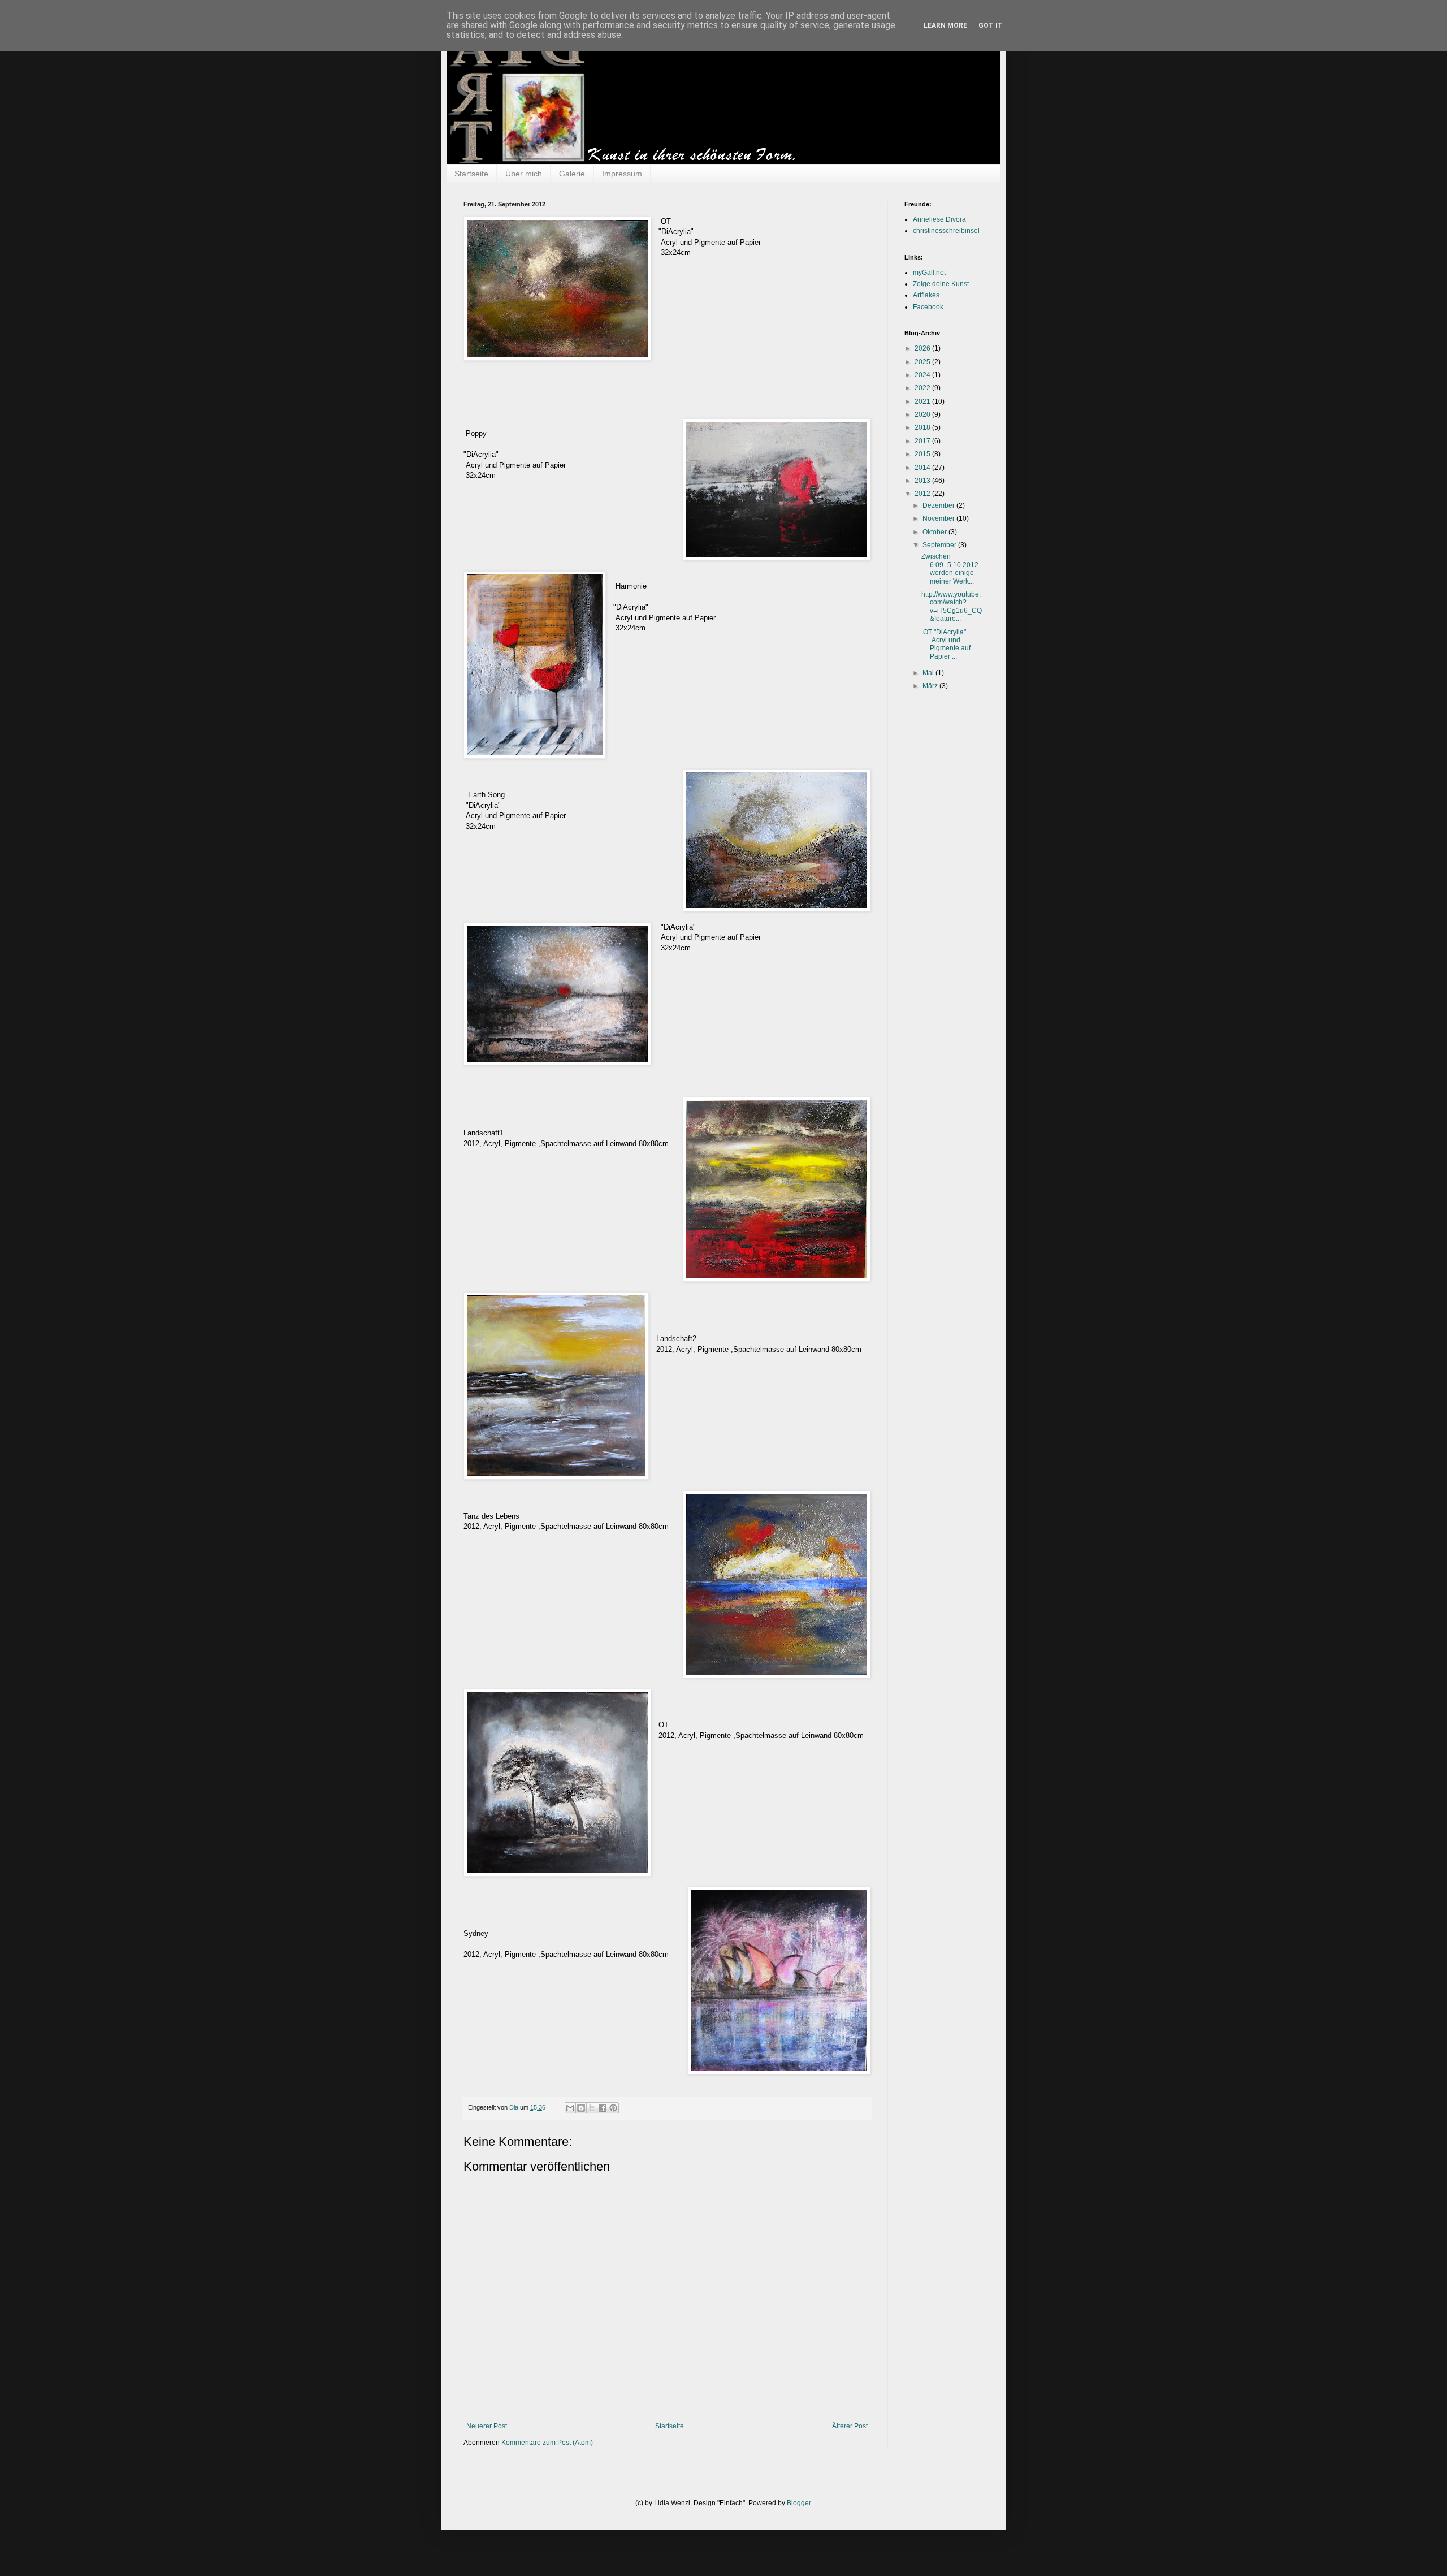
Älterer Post (850, 2426)
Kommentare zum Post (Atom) (547, 2443)
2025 (923, 362)
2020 (923, 414)
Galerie (572, 174)
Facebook (928, 307)
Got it (991, 25)
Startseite (471, 174)
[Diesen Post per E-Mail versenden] (570, 2108)
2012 (923, 494)
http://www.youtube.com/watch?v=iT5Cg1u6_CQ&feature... (952, 606)
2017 (923, 441)
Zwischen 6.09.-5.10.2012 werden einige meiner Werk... (950, 569)
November (939, 518)
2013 (923, 481)
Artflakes (926, 295)
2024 (923, 375)
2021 (923, 401)
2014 (923, 468)
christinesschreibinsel (946, 231)
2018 (923, 427)
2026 (923, 348)
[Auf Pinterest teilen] (613, 2108)
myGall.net (929, 273)
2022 (923, 388)
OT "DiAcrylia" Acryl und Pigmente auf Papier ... (946, 644)
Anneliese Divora (939, 219)
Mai (929, 673)
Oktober (935, 532)
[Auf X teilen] (592, 2108)
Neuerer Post (487, 2426)
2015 (923, 454)
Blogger (799, 2503)
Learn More (945, 25)
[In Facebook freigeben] (603, 2108)
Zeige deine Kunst (941, 284)
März (931, 686)
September (940, 545)
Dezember (939, 505)
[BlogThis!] (581, 2108)
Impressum (622, 174)
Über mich (524, 174)
